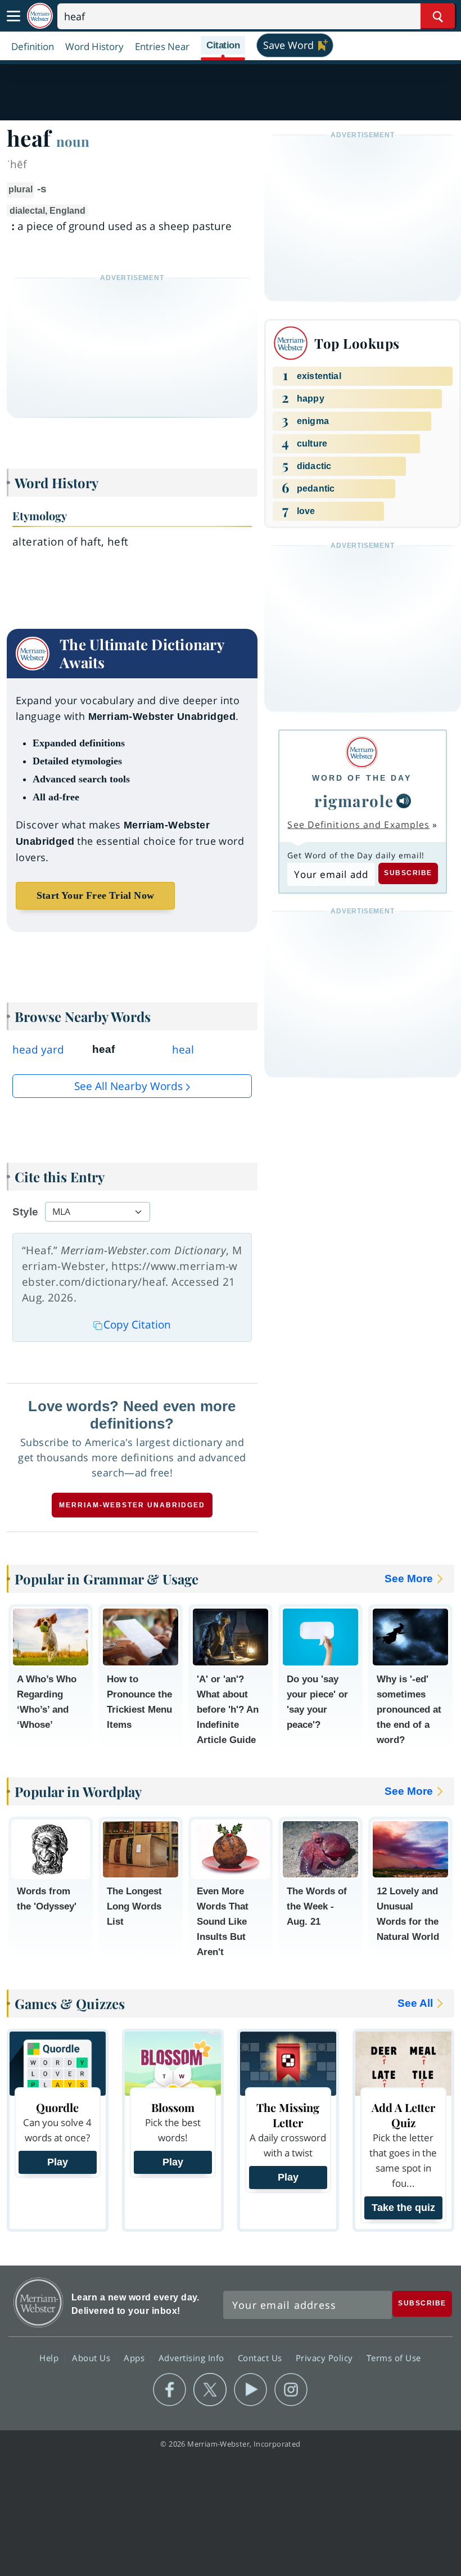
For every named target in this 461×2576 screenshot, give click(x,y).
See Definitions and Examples (358, 825)
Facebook (170, 2390)
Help (50, 2357)
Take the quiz (403, 2208)
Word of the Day (362, 778)
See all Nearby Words (128, 1086)
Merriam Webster (39, 2302)
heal (183, 1050)
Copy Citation (137, 1325)
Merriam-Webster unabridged (132, 1505)
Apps (135, 2357)
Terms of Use (394, 2357)
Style (25, 1212)
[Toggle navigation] (13, 16)
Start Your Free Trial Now (95, 895)
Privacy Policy (326, 2357)
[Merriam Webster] (362, 752)
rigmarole (354, 801)
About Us (92, 2357)
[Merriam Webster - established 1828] (40, 16)
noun (73, 141)
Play (58, 2162)
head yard (38, 1050)
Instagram (291, 2390)
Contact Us (261, 2357)
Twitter (210, 2390)
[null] (404, 801)
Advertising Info (193, 2357)
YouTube (250, 2390)
